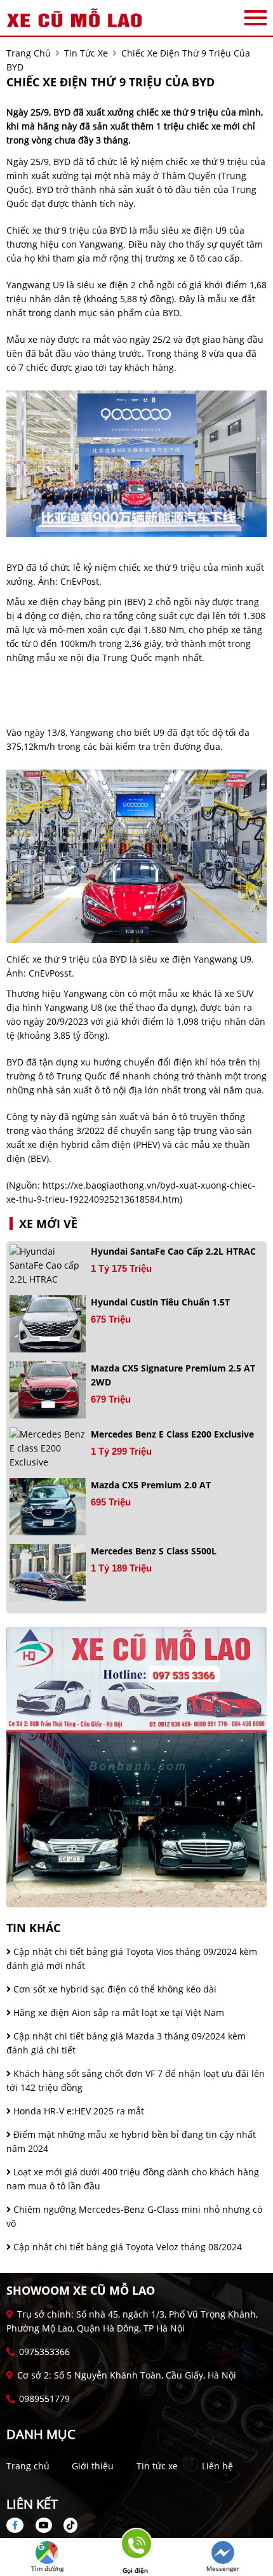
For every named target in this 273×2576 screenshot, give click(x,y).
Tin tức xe (157, 2466)
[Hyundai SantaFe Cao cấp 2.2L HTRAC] (48, 1265)
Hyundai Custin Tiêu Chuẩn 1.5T (160, 1302)
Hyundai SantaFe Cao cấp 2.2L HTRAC (173, 1251)
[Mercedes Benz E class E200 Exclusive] (48, 1448)
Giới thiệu (93, 2466)
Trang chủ (28, 2466)
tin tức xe (86, 53)
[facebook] (20, 2525)
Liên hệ (217, 2466)
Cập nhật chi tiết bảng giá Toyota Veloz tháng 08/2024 (126, 2247)
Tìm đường (47, 2568)
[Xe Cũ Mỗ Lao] (76, 18)
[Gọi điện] (135, 2548)
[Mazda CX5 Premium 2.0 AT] (48, 1507)
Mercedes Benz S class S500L (154, 1551)
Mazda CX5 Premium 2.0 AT (151, 1485)
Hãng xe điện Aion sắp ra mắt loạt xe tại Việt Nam (117, 2012)
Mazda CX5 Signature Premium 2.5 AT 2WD (173, 1375)
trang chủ (29, 53)
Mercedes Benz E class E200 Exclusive (172, 1434)
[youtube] (44, 2525)
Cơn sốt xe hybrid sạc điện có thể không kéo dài (114, 1989)
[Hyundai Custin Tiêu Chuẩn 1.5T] (48, 1324)
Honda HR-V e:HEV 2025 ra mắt (77, 2111)
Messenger (223, 2568)
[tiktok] (66, 2525)
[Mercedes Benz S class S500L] (48, 1573)
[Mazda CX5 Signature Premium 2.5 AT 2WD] (48, 1390)
